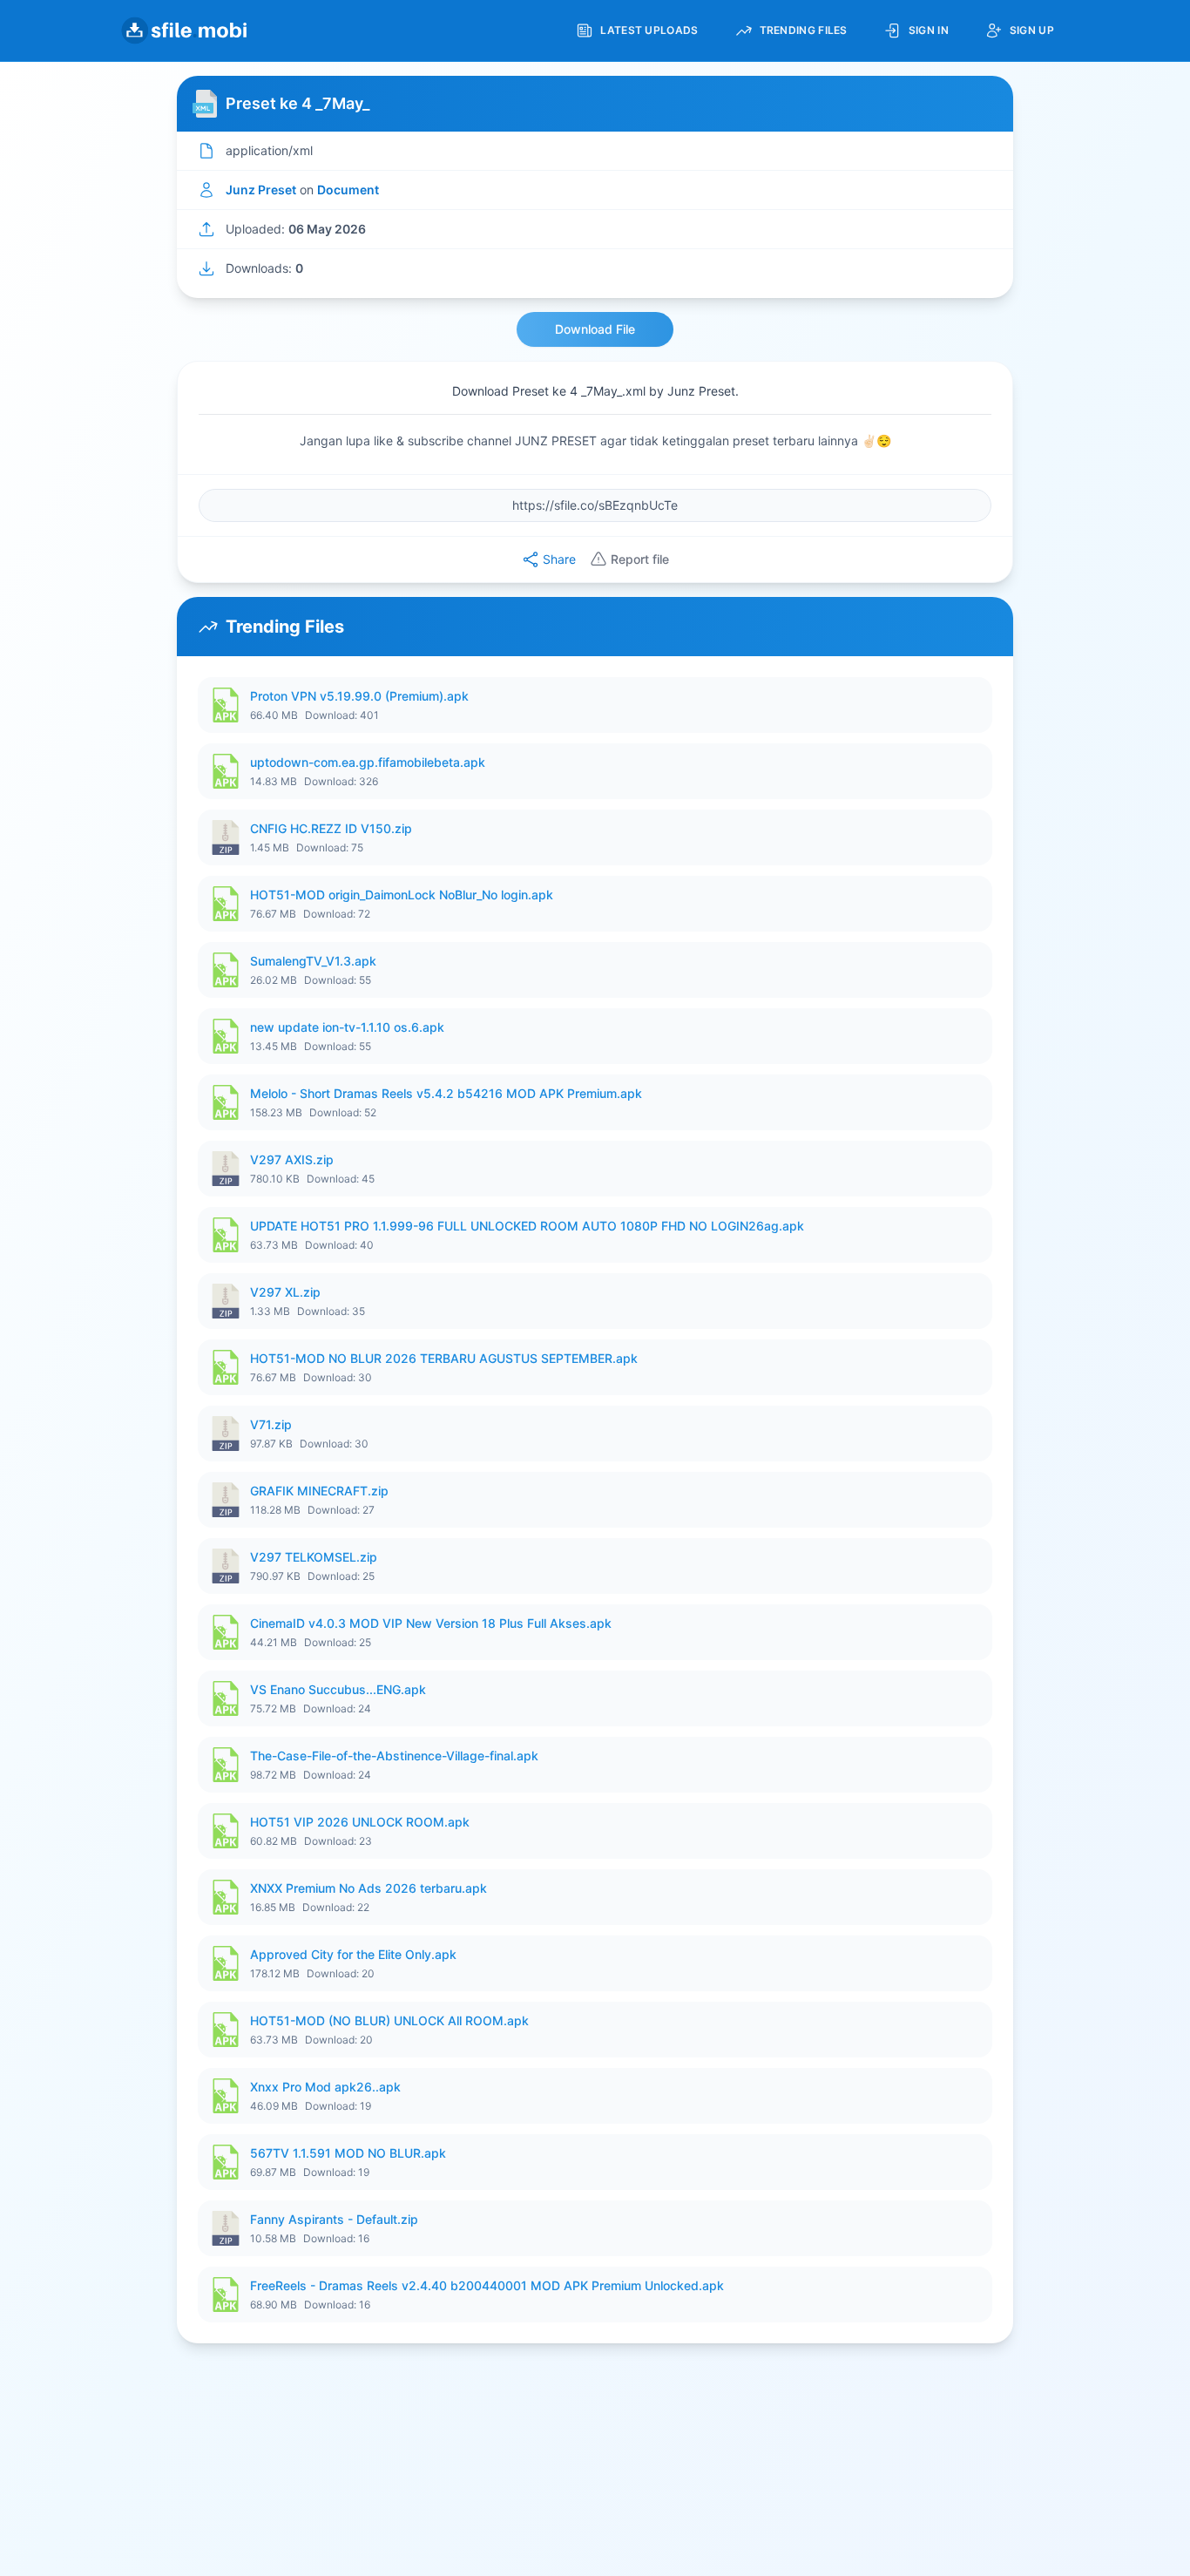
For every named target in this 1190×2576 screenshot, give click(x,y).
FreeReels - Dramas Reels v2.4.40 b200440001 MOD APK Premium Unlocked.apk (487, 2285)
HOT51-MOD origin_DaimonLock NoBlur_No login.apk (402, 895)
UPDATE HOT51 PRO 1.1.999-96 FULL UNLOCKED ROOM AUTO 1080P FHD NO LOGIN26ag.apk (527, 1226)
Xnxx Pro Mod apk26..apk (325, 2087)
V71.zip (271, 1424)
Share (559, 559)
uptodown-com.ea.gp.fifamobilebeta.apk (368, 762)
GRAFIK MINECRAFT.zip (319, 1491)
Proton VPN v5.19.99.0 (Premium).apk (359, 696)
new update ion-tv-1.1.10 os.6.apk (347, 1027)
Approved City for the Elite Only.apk (353, 1954)
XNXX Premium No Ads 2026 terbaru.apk (368, 1888)
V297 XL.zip (285, 1292)
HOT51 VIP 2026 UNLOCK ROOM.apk (360, 1822)
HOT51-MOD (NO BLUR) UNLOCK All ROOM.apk (389, 2020)
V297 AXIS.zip (292, 1159)
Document (348, 190)
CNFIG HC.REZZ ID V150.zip (331, 828)
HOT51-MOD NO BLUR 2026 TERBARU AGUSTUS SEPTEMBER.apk (444, 1358)
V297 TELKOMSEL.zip (314, 1557)
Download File (595, 329)
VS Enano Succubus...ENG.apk (338, 1689)
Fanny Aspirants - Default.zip (334, 2219)
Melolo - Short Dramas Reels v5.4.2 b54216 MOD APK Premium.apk (446, 1093)
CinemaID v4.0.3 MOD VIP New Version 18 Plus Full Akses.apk (431, 1623)
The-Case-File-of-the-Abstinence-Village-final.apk (394, 1756)
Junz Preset (261, 190)
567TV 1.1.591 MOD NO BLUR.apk (348, 2153)
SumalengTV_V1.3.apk (313, 961)
